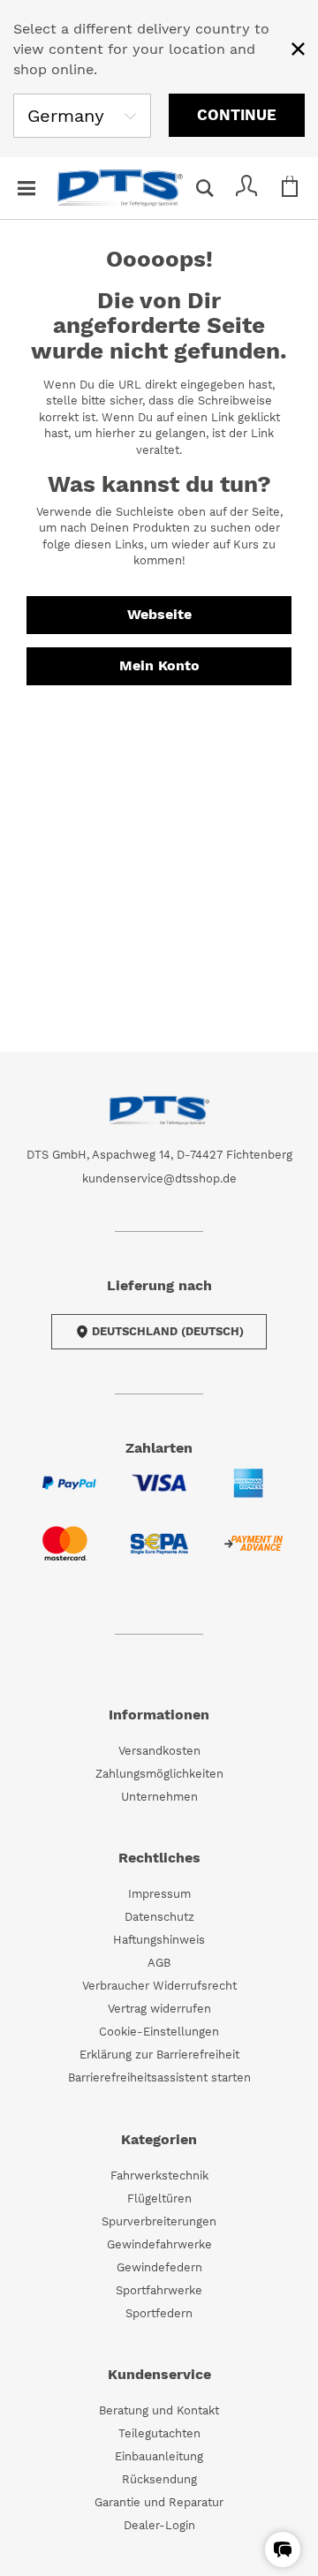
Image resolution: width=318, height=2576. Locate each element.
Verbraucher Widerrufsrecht (159, 1986)
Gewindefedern (159, 2267)
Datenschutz (159, 1917)
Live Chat (300, 2559)
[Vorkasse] (253, 1554)
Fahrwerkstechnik (159, 2176)
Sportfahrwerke (159, 2290)
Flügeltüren (159, 2198)
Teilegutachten (159, 2433)
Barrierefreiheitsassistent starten (159, 2077)
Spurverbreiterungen (159, 2221)
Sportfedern (159, 2313)
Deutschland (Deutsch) (168, 1331)
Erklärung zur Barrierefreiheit (159, 2055)
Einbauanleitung (159, 2456)
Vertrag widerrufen (159, 2009)
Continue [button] (237, 115)
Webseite (159, 614)
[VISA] (159, 1494)
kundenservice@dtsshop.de (159, 1178)
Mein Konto (159, 665)
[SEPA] (159, 1555)
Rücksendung (159, 2479)
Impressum (159, 1894)
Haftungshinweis (159, 1940)
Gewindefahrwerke (159, 2244)
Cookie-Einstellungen (159, 2032)
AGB (159, 1963)
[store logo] (120, 188)
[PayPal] (69, 1494)
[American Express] (249, 1494)
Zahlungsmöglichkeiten (159, 1774)
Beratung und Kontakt (159, 2410)
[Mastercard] (65, 1554)
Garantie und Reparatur (159, 2502)
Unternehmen (159, 1797)
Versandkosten (159, 1751)
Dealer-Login (159, 2525)
